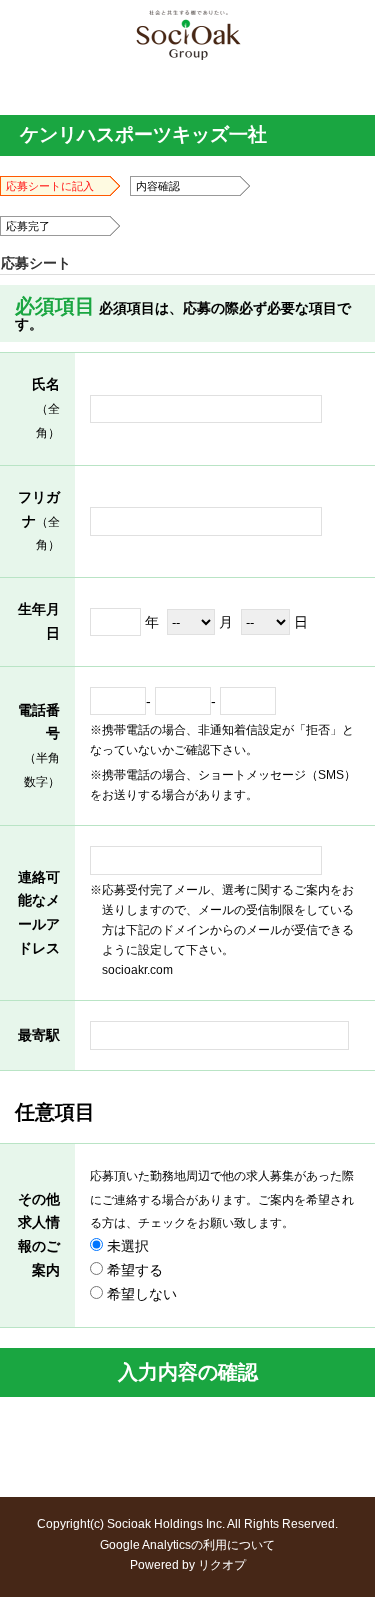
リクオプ (222, 1565)
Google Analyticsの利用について (187, 1545)
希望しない (140, 1294)
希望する (133, 1270)
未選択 (126, 1246)
